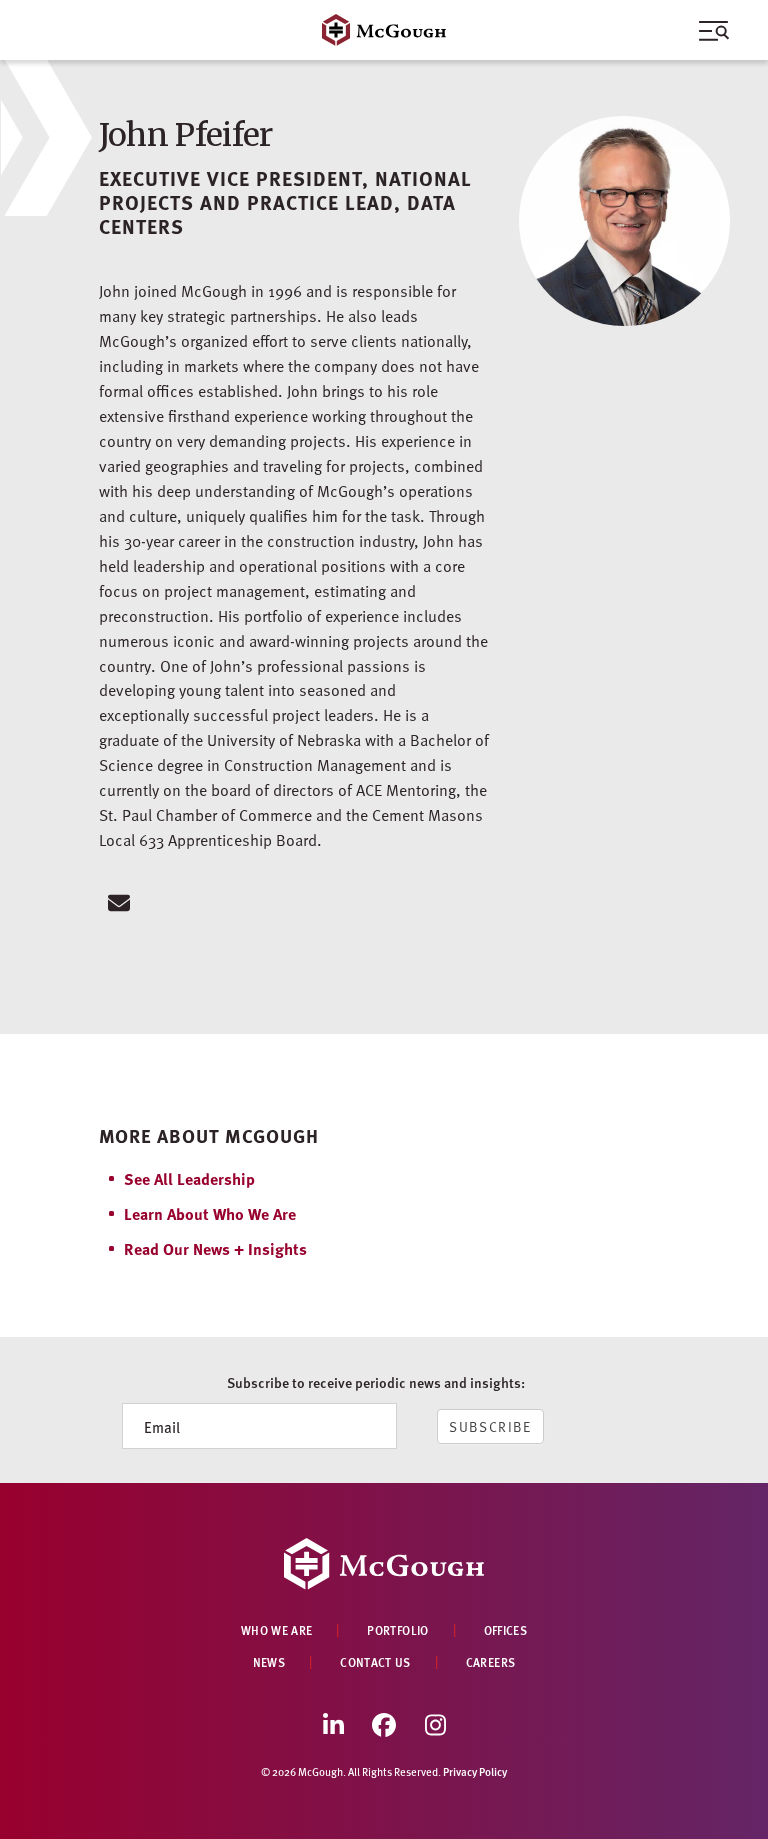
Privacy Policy (475, 1771)
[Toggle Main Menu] (383, 30)
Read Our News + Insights (215, 1248)
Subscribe (490, 1426)
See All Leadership (189, 1178)
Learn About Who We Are (210, 1213)
